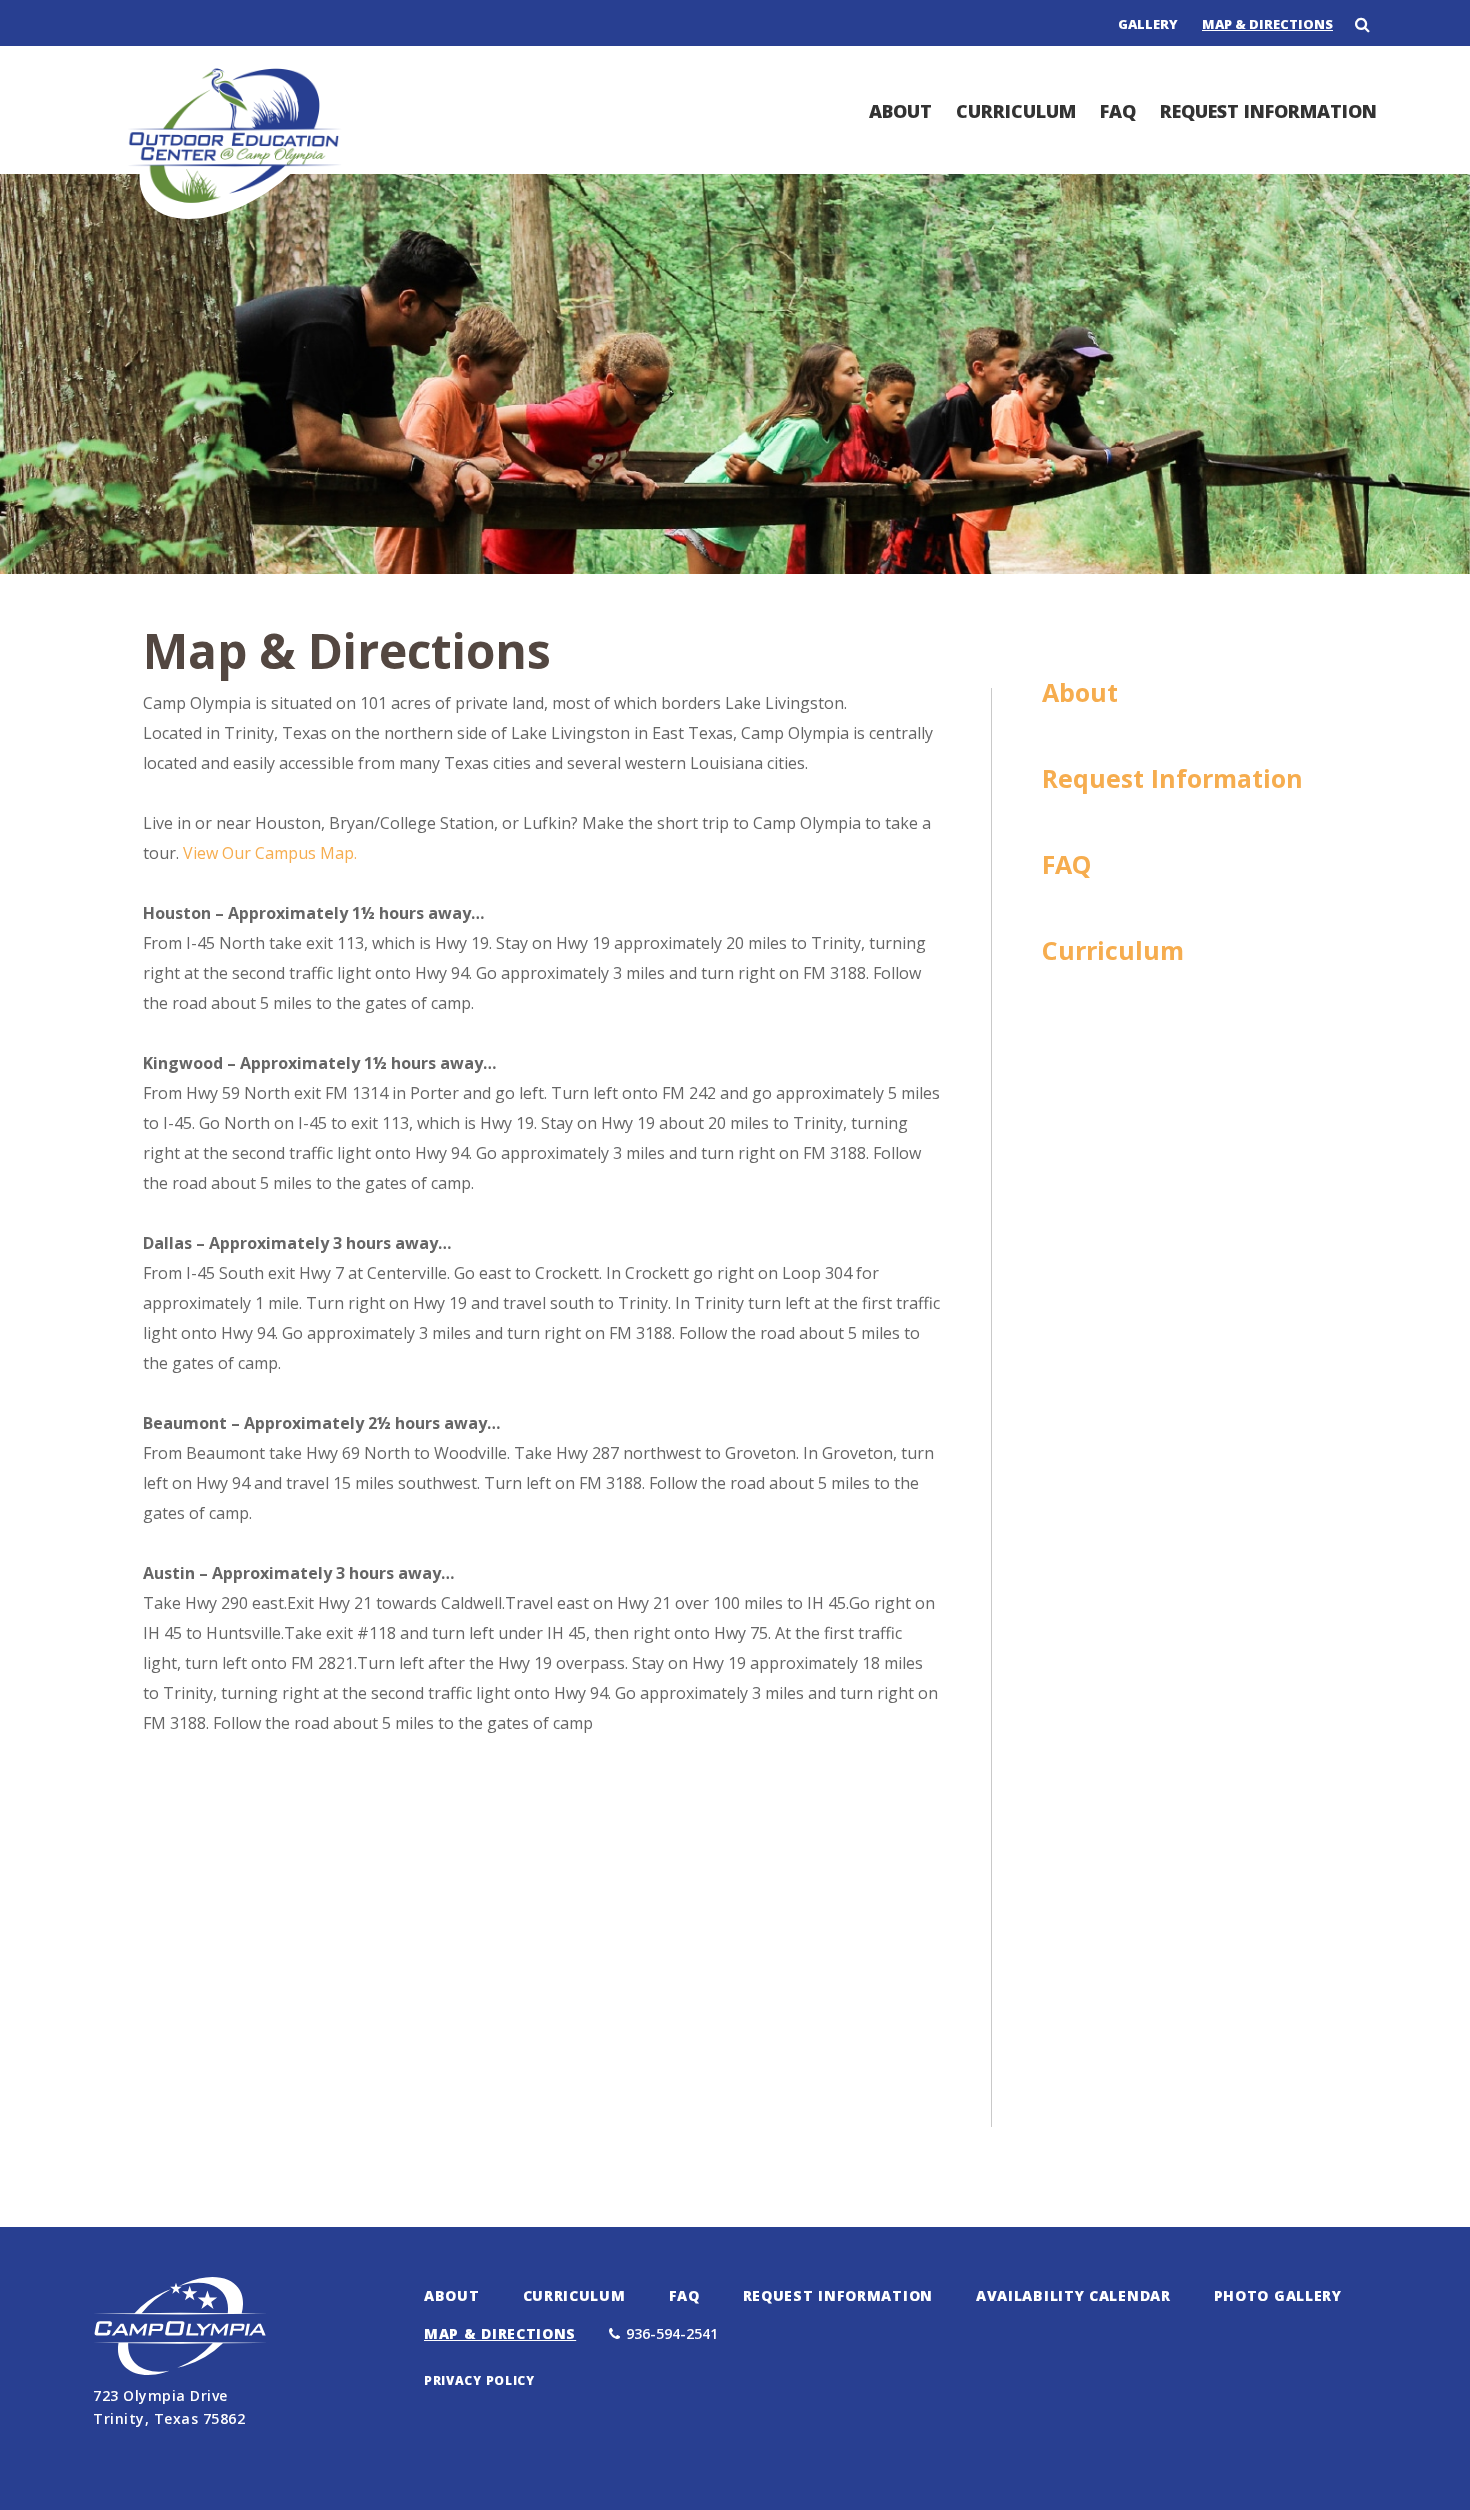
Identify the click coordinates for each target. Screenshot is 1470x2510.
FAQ (1118, 111)
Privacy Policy (479, 2380)
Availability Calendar (1073, 2295)
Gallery (1148, 24)
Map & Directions (1267, 24)
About (900, 111)
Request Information (1268, 111)
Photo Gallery (1278, 2295)
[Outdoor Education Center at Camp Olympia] (236, 212)
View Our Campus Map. (270, 853)
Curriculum (1016, 111)
